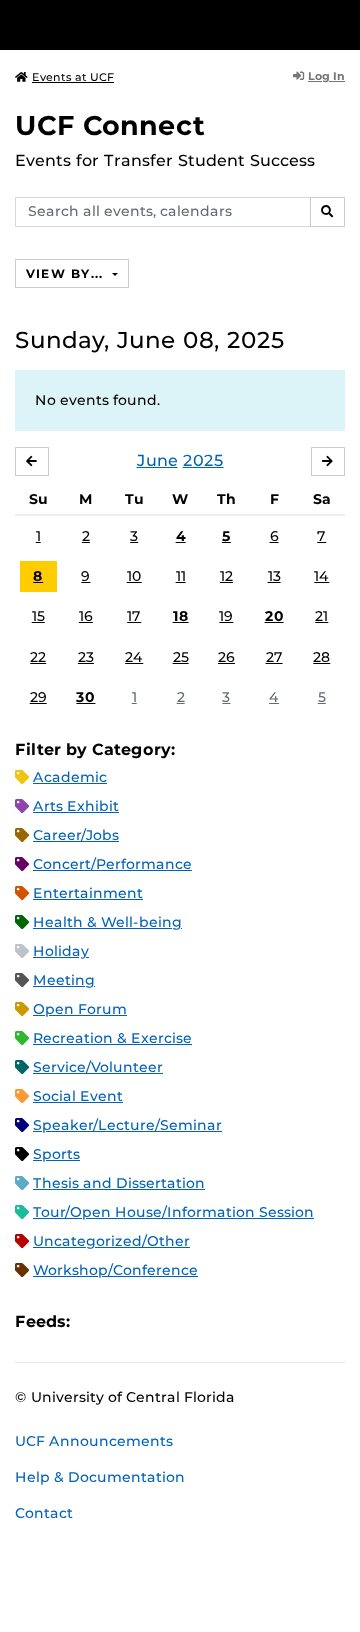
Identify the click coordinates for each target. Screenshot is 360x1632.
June (157, 460)
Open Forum (80, 1009)
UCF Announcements (94, 1441)
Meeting (64, 980)
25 (181, 657)
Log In (326, 76)
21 (321, 616)
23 (86, 657)
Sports (56, 1154)
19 (226, 616)
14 (321, 576)
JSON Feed (232, 1321)
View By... (67, 273)
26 (226, 657)
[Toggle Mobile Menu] (340, 23)
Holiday (61, 951)
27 (274, 657)
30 (85, 697)
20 (274, 616)
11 (181, 576)
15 (38, 616)
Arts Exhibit (76, 806)
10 (134, 576)
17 (134, 616)
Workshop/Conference (115, 1270)
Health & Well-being (107, 922)
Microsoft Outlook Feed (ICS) (130, 1321)
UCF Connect (110, 125)
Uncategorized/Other (111, 1241)
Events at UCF (73, 77)
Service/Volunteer (98, 1067)
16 (86, 616)
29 (38, 697)
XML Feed (198, 1321)
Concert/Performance (112, 864)
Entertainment (88, 893)
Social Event (78, 1096)
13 (274, 576)
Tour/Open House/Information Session (173, 1212)
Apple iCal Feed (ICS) (96, 1321)
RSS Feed (164, 1321)
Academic (70, 777)
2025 (203, 460)
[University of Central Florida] (152, 24)
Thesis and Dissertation (119, 1183)
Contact (44, 1513)
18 (181, 616)
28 (321, 657)
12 (226, 576)
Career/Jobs (76, 835)
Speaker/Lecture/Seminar (127, 1125)
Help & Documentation (100, 1477)
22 (38, 657)
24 (134, 657)
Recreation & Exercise (112, 1038)
